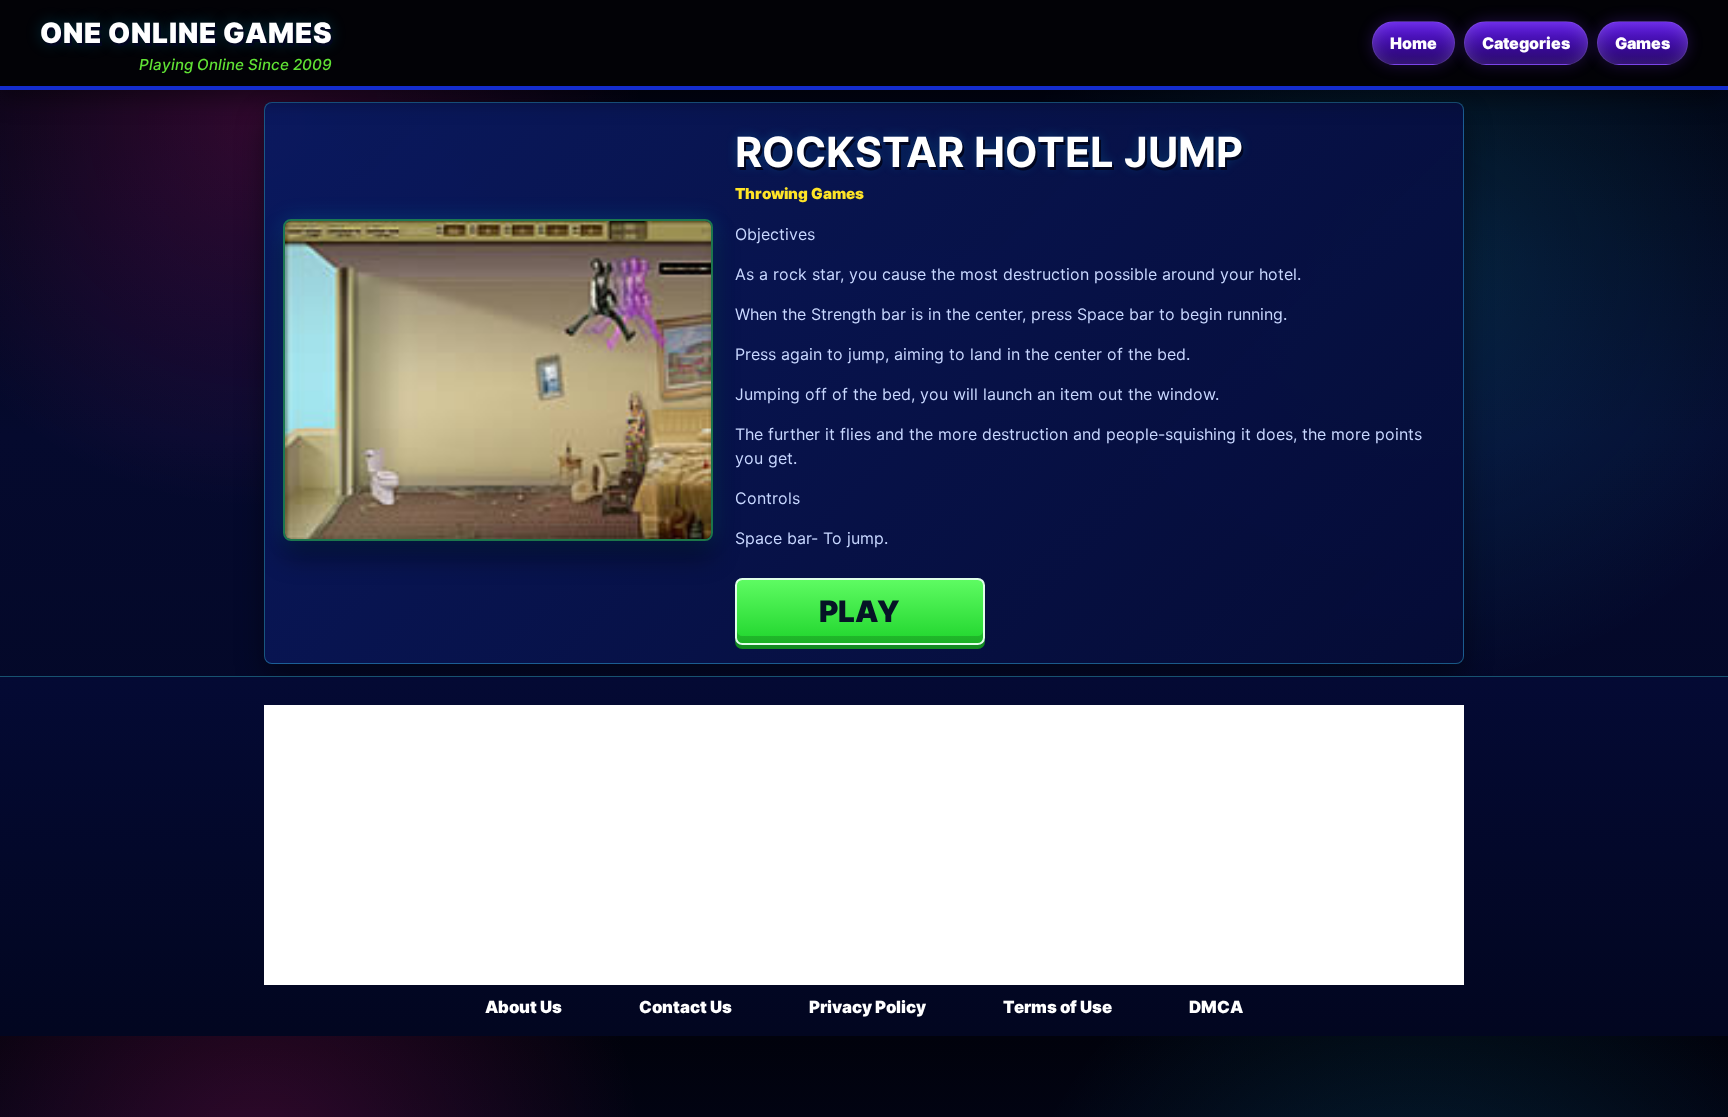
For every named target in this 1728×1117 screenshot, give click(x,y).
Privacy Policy (867, 1007)
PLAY (859, 611)
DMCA (1216, 1007)
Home (1413, 43)
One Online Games (186, 33)
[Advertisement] (864, 845)
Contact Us (685, 1007)
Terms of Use (1057, 1007)
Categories (1526, 43)
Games (1642, 43)
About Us (523, 1007)
